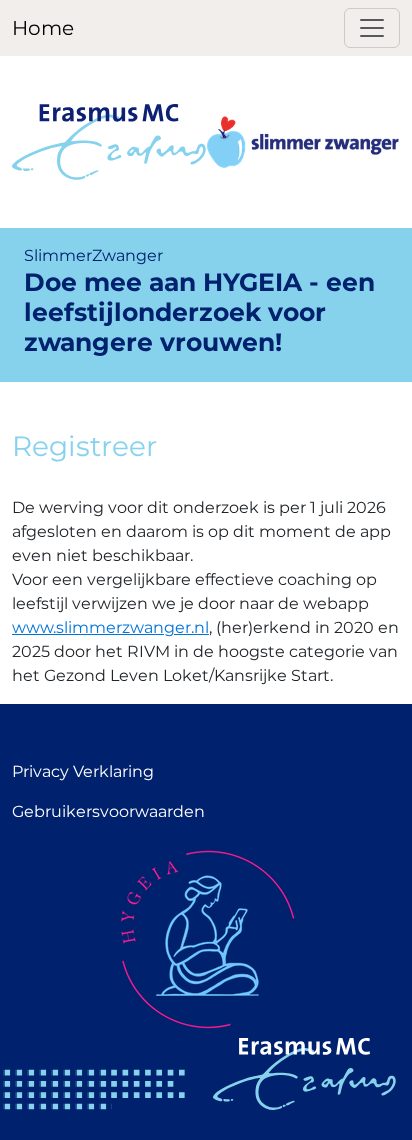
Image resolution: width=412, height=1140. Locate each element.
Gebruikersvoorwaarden (108, 811)
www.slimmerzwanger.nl (110, 627)
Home (43, 28)
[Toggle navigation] (372, 28)
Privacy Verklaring (83, 771)
